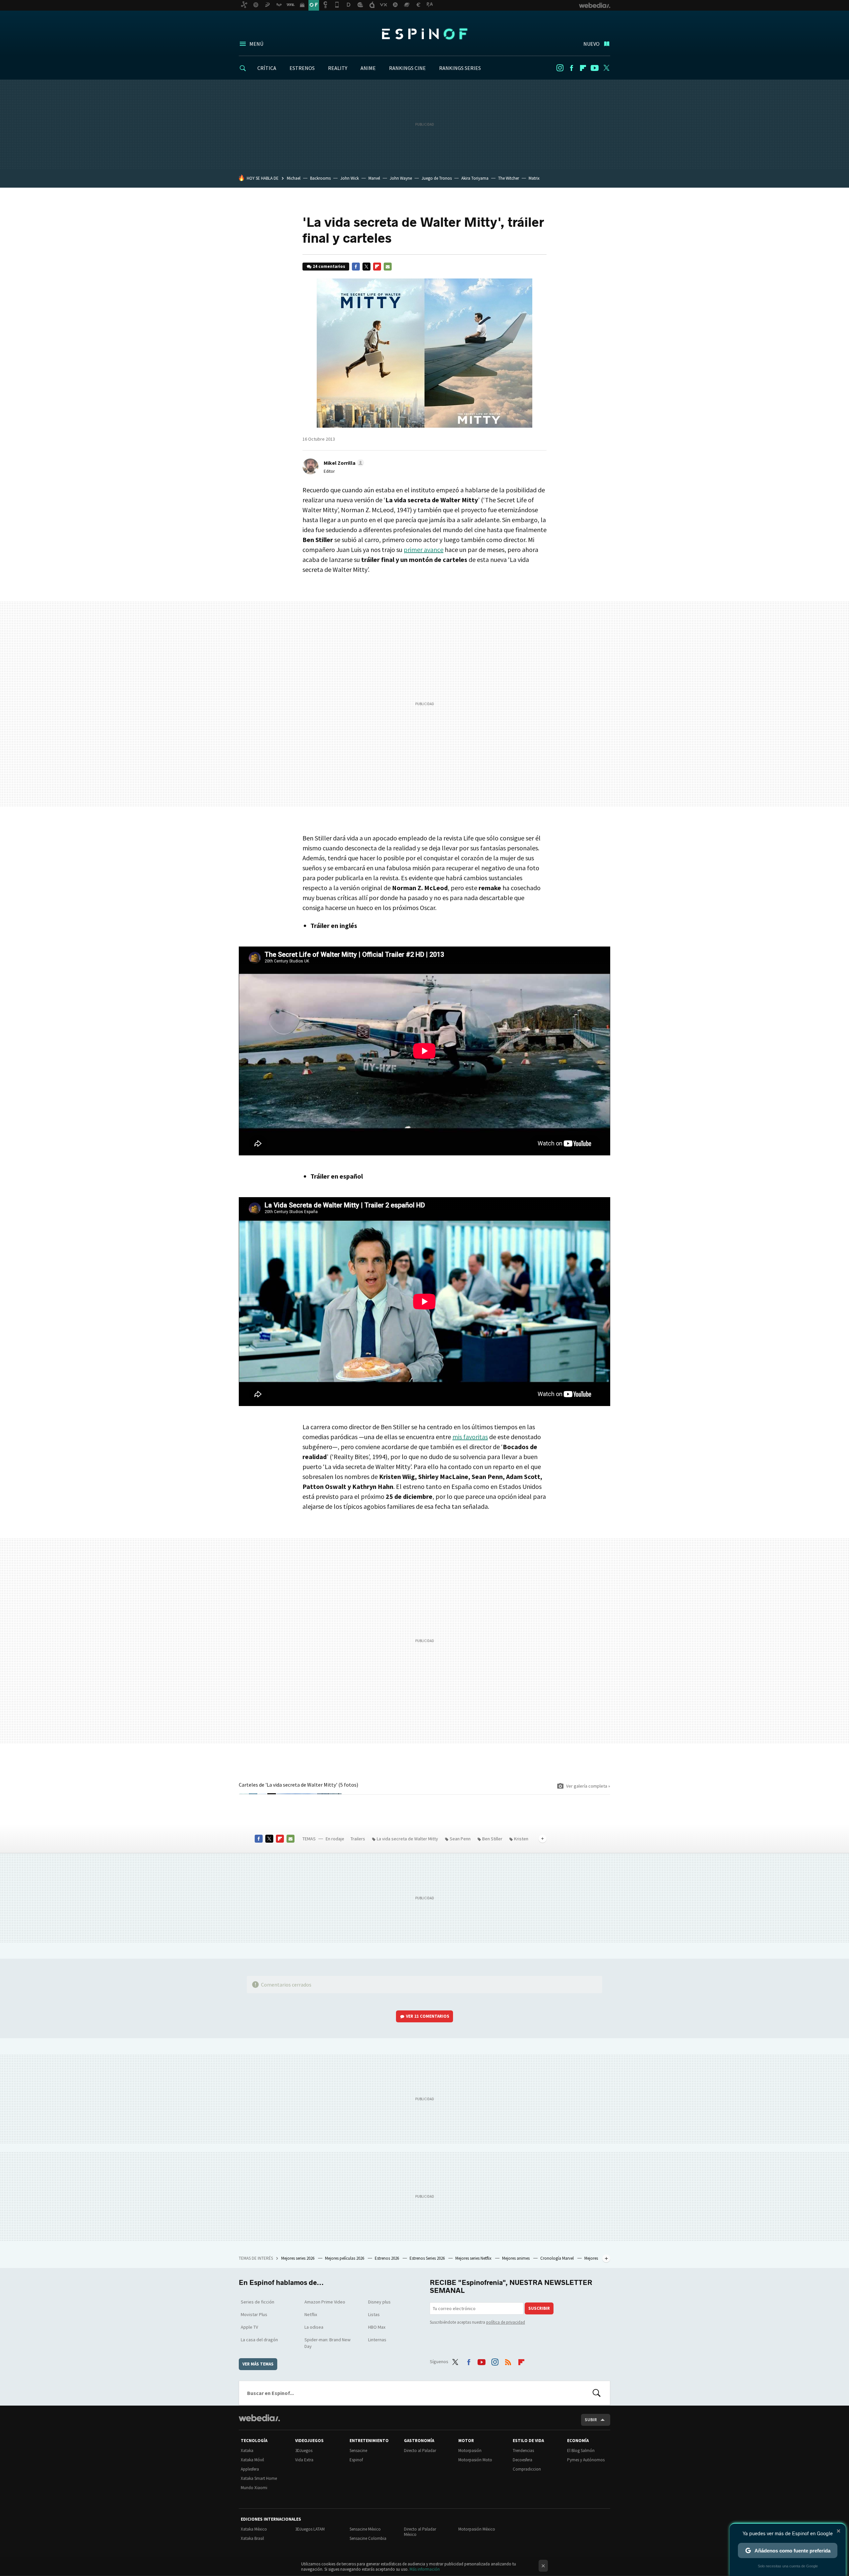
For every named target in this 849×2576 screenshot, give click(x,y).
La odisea (314, 2327)
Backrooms (320, 178)
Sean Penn (460, 1839)
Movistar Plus (254, 2314)
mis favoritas (470, 1437)
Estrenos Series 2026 (428, 2258)
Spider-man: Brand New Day (327, 2343)
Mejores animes (516, 2258)
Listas (374, 2314)
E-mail (388, 267)
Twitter (606, 68)
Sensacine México (365, 2529)
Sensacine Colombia (368, 2538)
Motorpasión (470, 2451)
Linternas (377, 2340)
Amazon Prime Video (325, 2302)
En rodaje (335, 1839)
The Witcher (509, 178)
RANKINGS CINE (407, 68)
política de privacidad (506, 2322)
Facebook (571, 68)
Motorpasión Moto (475, 2460)
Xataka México (254, 2529)
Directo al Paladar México (420, 2532)
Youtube (595, 68)
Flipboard (583, 68)
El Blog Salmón (581, 2451)
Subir (591, 2420)
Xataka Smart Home (259, 2478)
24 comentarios (329, 266)
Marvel (374, 178)
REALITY (338, 68)
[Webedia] (259, 2418)
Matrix (534, 178)
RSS (508, 2361)
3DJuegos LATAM (310, 2529)
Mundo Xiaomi (254, 2488)
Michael (294, 178)
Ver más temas (258, 2364)
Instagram (560, 68)
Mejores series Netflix (474, 2258)
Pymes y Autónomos (586, 2460)
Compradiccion (527, 2469)
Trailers (358, 1839)
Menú (256, 44)
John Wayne (401, 178)
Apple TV (249, 2327)
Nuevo (591, 44)
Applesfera (250, 2469)
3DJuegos (304, 2451)
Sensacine (358, 2451)
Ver (428, 2016)
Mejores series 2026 (298, 2258)
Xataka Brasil (252, 2538)
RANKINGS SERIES (460, 68)
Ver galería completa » (588, 1786)
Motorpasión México (477, 2529)
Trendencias (523, 2451)
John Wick (350, 178)
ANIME (368, 68)
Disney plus (379, 2302)
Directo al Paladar (420, 2451)
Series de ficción (258, 2302)
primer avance (424, 550)
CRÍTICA (267, 68)
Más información (425, 2569)
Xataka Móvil (252, 2460)
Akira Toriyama (475, 178)
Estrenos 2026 (387, 2258)
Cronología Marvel (557, 2258)
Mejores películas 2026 (345, 2258)
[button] (343, 463)
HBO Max (377, 2327)
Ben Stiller (492, 1839)
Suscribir (539, 2308)
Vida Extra (304, 2460)
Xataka (247, 2451)
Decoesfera (522, 2460)
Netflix (311, 2314)
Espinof (424, 34)
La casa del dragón (259, 2340)
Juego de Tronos (437, 178)
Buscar (597, 2393)
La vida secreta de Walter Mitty (407, 1839)
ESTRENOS (302, 68)
